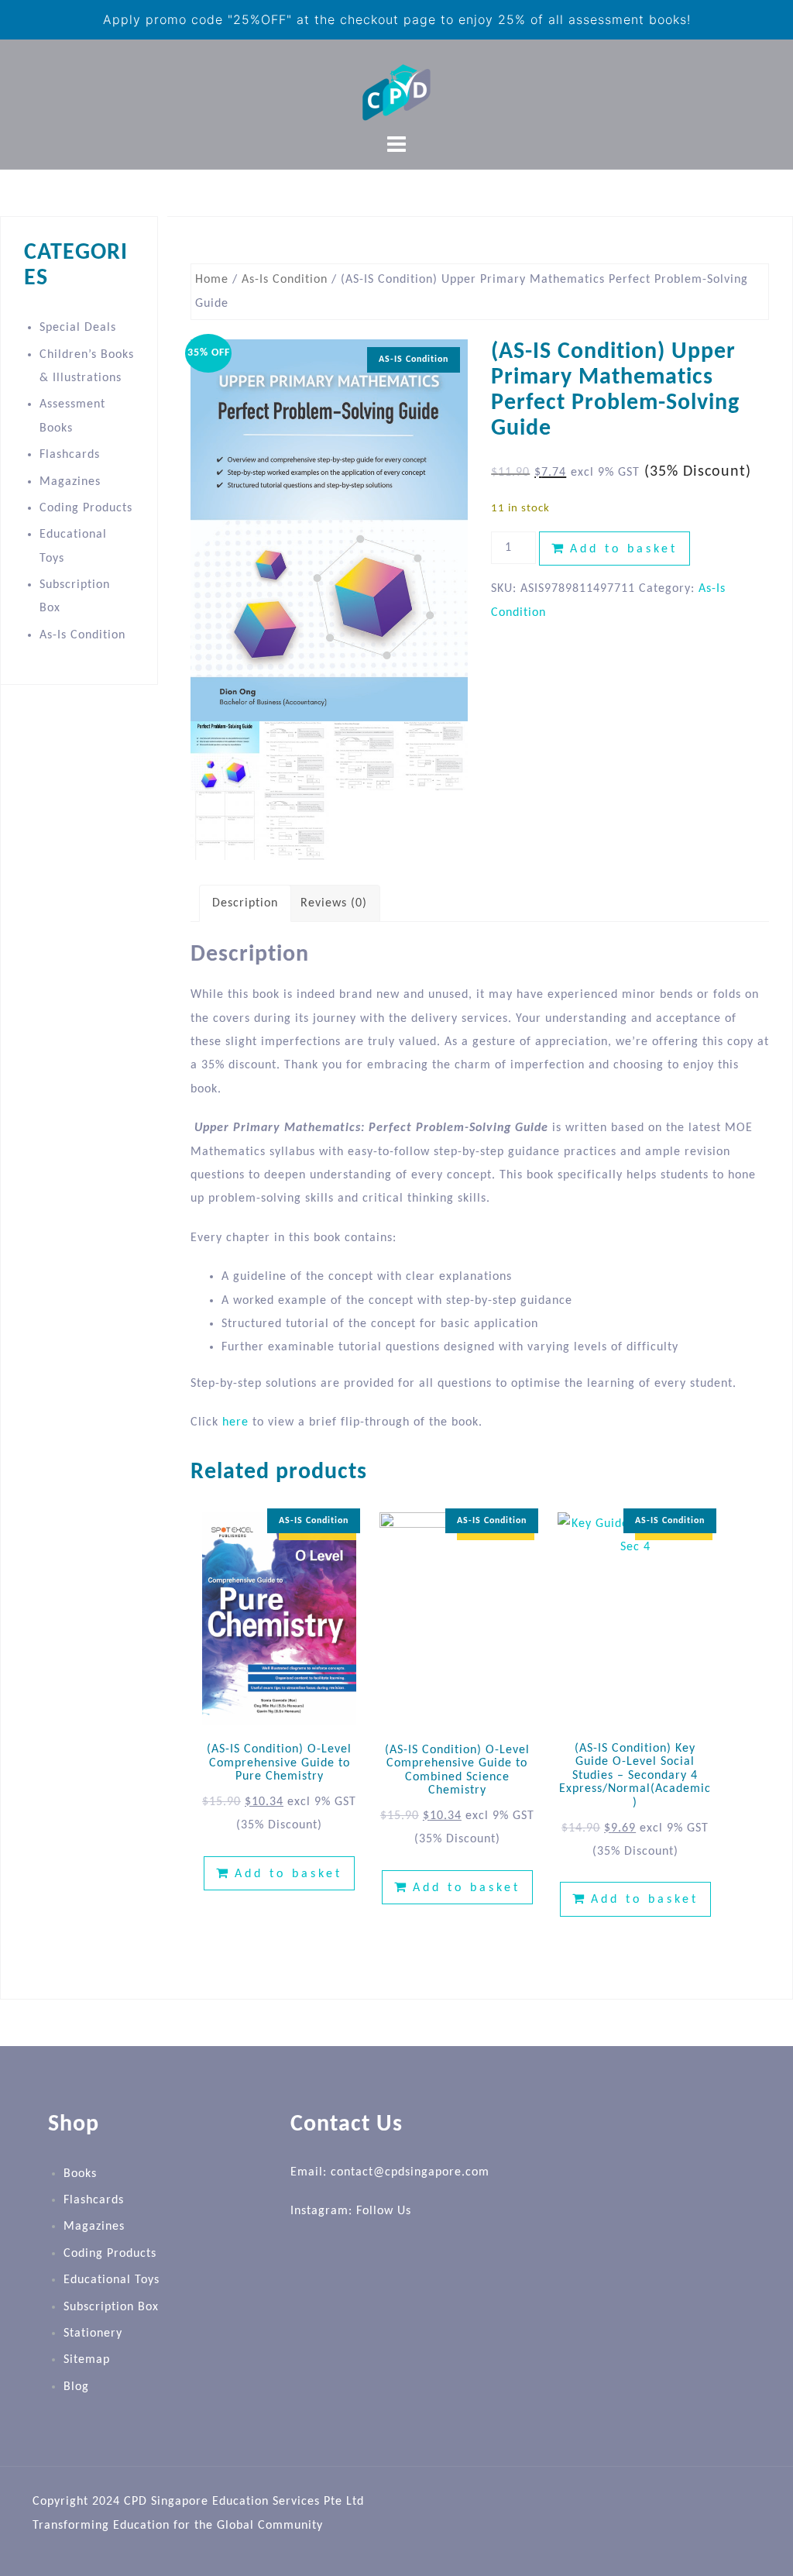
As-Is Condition (285, 280)
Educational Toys (112, 2280)
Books (80, 2174)
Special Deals (78, 328)
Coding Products (86, 508)
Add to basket (624, 549)
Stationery (93, 2334)
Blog (76, 2387)
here (235, 1422)
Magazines (70, 482)
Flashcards (70, 455)
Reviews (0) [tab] (334, 903)
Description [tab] (245, 903)
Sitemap (87, 2360)
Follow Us (384, 2211)
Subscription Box (111, 2307)
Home (212, 280)
